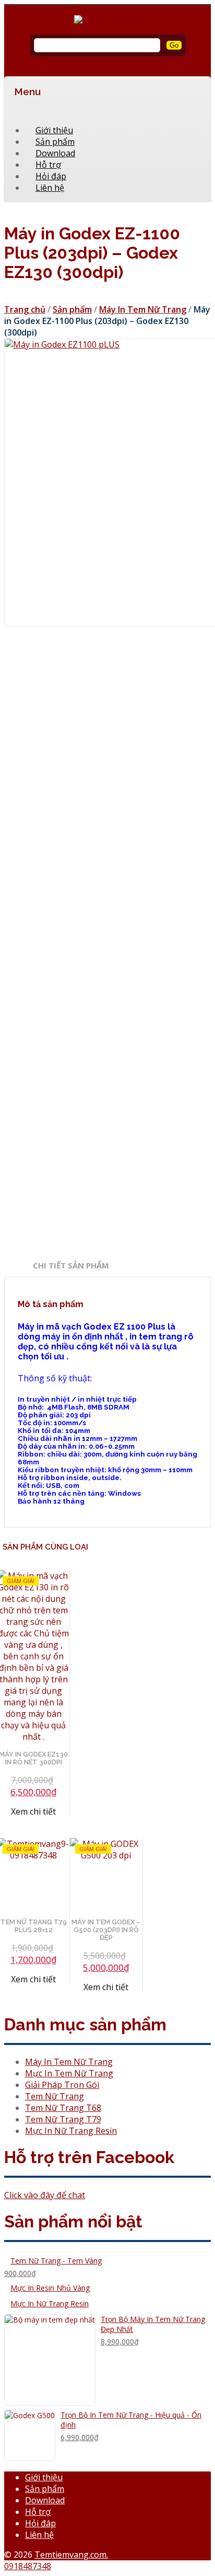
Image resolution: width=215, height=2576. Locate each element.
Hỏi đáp (40, 2523)
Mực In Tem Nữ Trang (69, 2073)
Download (45, 2500)
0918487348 (28, 2566)
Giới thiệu (44, 2477)
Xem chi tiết (106, 1987)
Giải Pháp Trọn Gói (62, 2085)
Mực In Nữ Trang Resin (71, 2131)
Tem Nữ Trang (55, 2096)
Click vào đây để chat (45, 2195)
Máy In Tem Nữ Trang (143, 309)
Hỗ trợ (38, 2512)
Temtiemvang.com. (71, 2555)
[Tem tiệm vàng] (107, 21)
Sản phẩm (72, 309)
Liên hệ (50, 188)
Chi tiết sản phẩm (71, 1265)
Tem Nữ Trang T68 (63, 2108)
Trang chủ (25, 309)
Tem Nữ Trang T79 (63, 2119)
